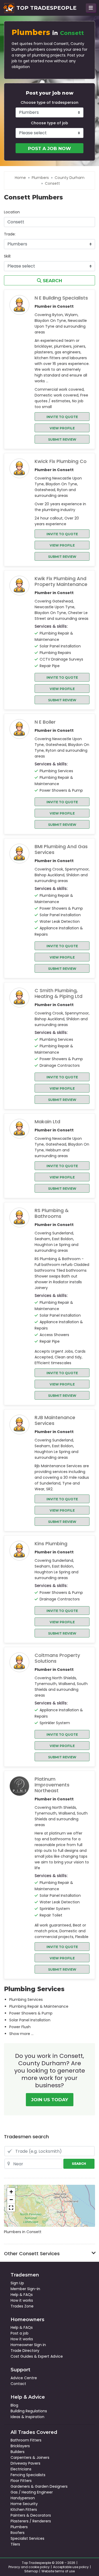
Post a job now (49, 148)
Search (52, 281)
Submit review (62, 439)
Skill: (8, 256)
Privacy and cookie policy (29, 2567)
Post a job (20, 2333)
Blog (14, 2405)
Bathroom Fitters (26, 2440)
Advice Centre (24, 2378)
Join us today (50, 2100)
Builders (18, 2452)
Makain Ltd (47, 1122)
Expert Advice (50, 2356)
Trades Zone (22, 2306)
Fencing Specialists (28, 2475)
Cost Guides (22, 2356)
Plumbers (40, 178)
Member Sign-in (25, 2289)
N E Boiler (45, 722)
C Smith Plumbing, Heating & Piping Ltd (58, 993)
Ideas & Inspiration (27, 2417)
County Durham (70, 178)
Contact (18, 2384)
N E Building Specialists (61, 298)
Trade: (10, 234)
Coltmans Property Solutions (57, 1658)
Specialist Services (27, 2538)
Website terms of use (58, 2571)
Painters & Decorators (31, 2515)
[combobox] (49, 222)
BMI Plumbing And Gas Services (61, 849)
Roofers (18, 2533)
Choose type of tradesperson (49, 102)
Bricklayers (20, 2446)
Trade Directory (25, 2351)
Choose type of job (49, 123)
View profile (62, 428)
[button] (11, 2192)
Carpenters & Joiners (30, 2457)
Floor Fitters (21, 2481)
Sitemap (31, 2571)
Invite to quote (62, 417)
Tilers (15, 2544)
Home (20, 178)
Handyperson (23, 2498)
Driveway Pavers (25, 2463)
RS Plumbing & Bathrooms (52, 1213)
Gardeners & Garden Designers (39, 2486)
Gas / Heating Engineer (32, 2492)
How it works (22, 2300)
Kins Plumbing (51, 1544)
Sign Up (17, 2283)
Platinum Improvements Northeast (52, 1785)
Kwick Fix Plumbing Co (61, 461)
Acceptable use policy (71, 2567)
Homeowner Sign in (28, 2345)
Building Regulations (29, 2411)
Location (12, 212)
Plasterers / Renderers (31, 2521)
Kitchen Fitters (24, 2510)
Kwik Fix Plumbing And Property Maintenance (61, 581)
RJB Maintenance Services (55, 1420)
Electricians (21, 2469)
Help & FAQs (22, 2295)
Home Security (24, 2504)
